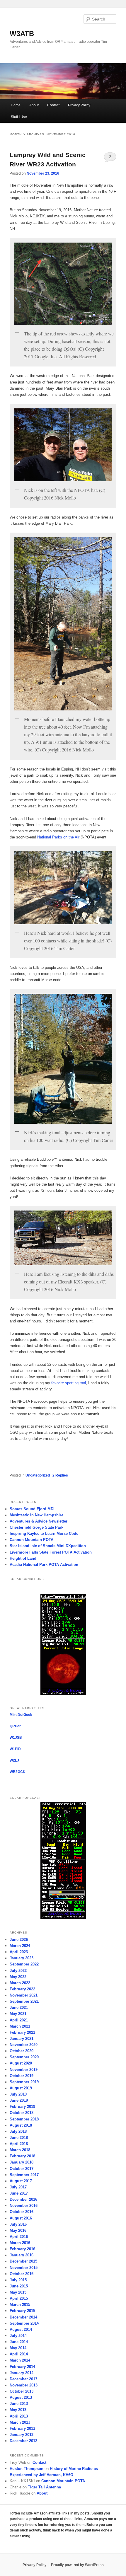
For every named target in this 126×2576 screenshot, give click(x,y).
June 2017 (19, 2193)
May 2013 (18, 2410)
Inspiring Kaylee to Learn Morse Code (44, 1534)
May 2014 (18, 2348)
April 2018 (19, 2144)
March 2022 (20, 1983)
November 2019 (24, 2070)
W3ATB (22, 34)
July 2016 (18, 2224)
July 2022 (18, 1971)
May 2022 (18, 1977)
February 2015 (22, 2311)
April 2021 (19, 2020)
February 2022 (22, 1989)
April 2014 (19, 2354)
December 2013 (23, 2379)
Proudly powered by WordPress (77, 2565)
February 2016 (22, 2249)
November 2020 (24, 2045)
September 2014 (24, 2323)
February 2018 (22, 2156)
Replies (60, 1475)
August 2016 (21, 2218)
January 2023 (22, 1958)
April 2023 (19, 1952)
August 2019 (21, 2088)
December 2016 (23, 2199)
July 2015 (18, 2280)
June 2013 (19, 2404)
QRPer (15, 1726)
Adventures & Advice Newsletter (39, 1521)
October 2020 (22, 2051)
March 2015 (20, 2305)
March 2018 (20, 2150)
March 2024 (20, 1946)
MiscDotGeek (21, 1715)
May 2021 (18, 2014)
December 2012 (23, 2441)
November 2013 (24, 2385)
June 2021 (19, 2008)
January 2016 (22, 2255)
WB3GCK (18, 1772)
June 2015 (19, 2286)
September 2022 (24, 1964)
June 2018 (19, 2138)
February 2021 (22, 2032)
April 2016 (19, 2237)
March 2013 (20, 2422)
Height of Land (23, 1558)
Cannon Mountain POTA (31, 1540)
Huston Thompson (27, 2469)
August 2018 (21, 2125)
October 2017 (22, 2169)
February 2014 (22, 2367)
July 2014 (18, 2336)
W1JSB (16, 1738)
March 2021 (20, 2026)
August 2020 (21, 2063)
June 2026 (19, 1940)
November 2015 (24, 2268)
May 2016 (18, 2230)
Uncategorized (38, 1475)
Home (16, 105)
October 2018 (22, 2113)
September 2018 (24, 2119)
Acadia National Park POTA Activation (44, 1565)
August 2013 (21, 2397)
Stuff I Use (19, 117)
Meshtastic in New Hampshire (36, 1515)
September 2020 (24, 2057)
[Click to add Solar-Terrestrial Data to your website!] (63, 1694)
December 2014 (23, 2317)
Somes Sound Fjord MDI (32, 1509)
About (34, 105)
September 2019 (24, 2082)
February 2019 (22, 2107)
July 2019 (18, 2094)
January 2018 (22, 2162)
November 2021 (24, 1995)
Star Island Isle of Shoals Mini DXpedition (48, 1546)
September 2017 (24, 2175)
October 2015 (22, 2274)
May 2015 (18, 2292)
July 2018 (18, 2131)
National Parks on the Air (58, 837)
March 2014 (20, 2360)
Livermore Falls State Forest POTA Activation (51, 1552)
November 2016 (24, 2206)
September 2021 (24, 2001)
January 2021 (22, 2039)
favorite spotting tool (69, 1383)
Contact (53, 105)
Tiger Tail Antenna (44, 2487)
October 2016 (22, 2212)
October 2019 (22, 2076)
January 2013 (22, 2435)
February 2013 (22, 2428)
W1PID (15, 1749)
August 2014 (21, 2329)
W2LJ (14, 1760)
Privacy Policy (79, 105)
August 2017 (21, 2181)
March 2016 (20, 2243)
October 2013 (22, 2391)
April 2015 (19, 2298)
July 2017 (18, 2187)
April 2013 (19, 2416)
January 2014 (22, 2373)
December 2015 (23, 2261)
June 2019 (19, 2100)
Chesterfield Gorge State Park (36, 1527)
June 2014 (19, 2342)
